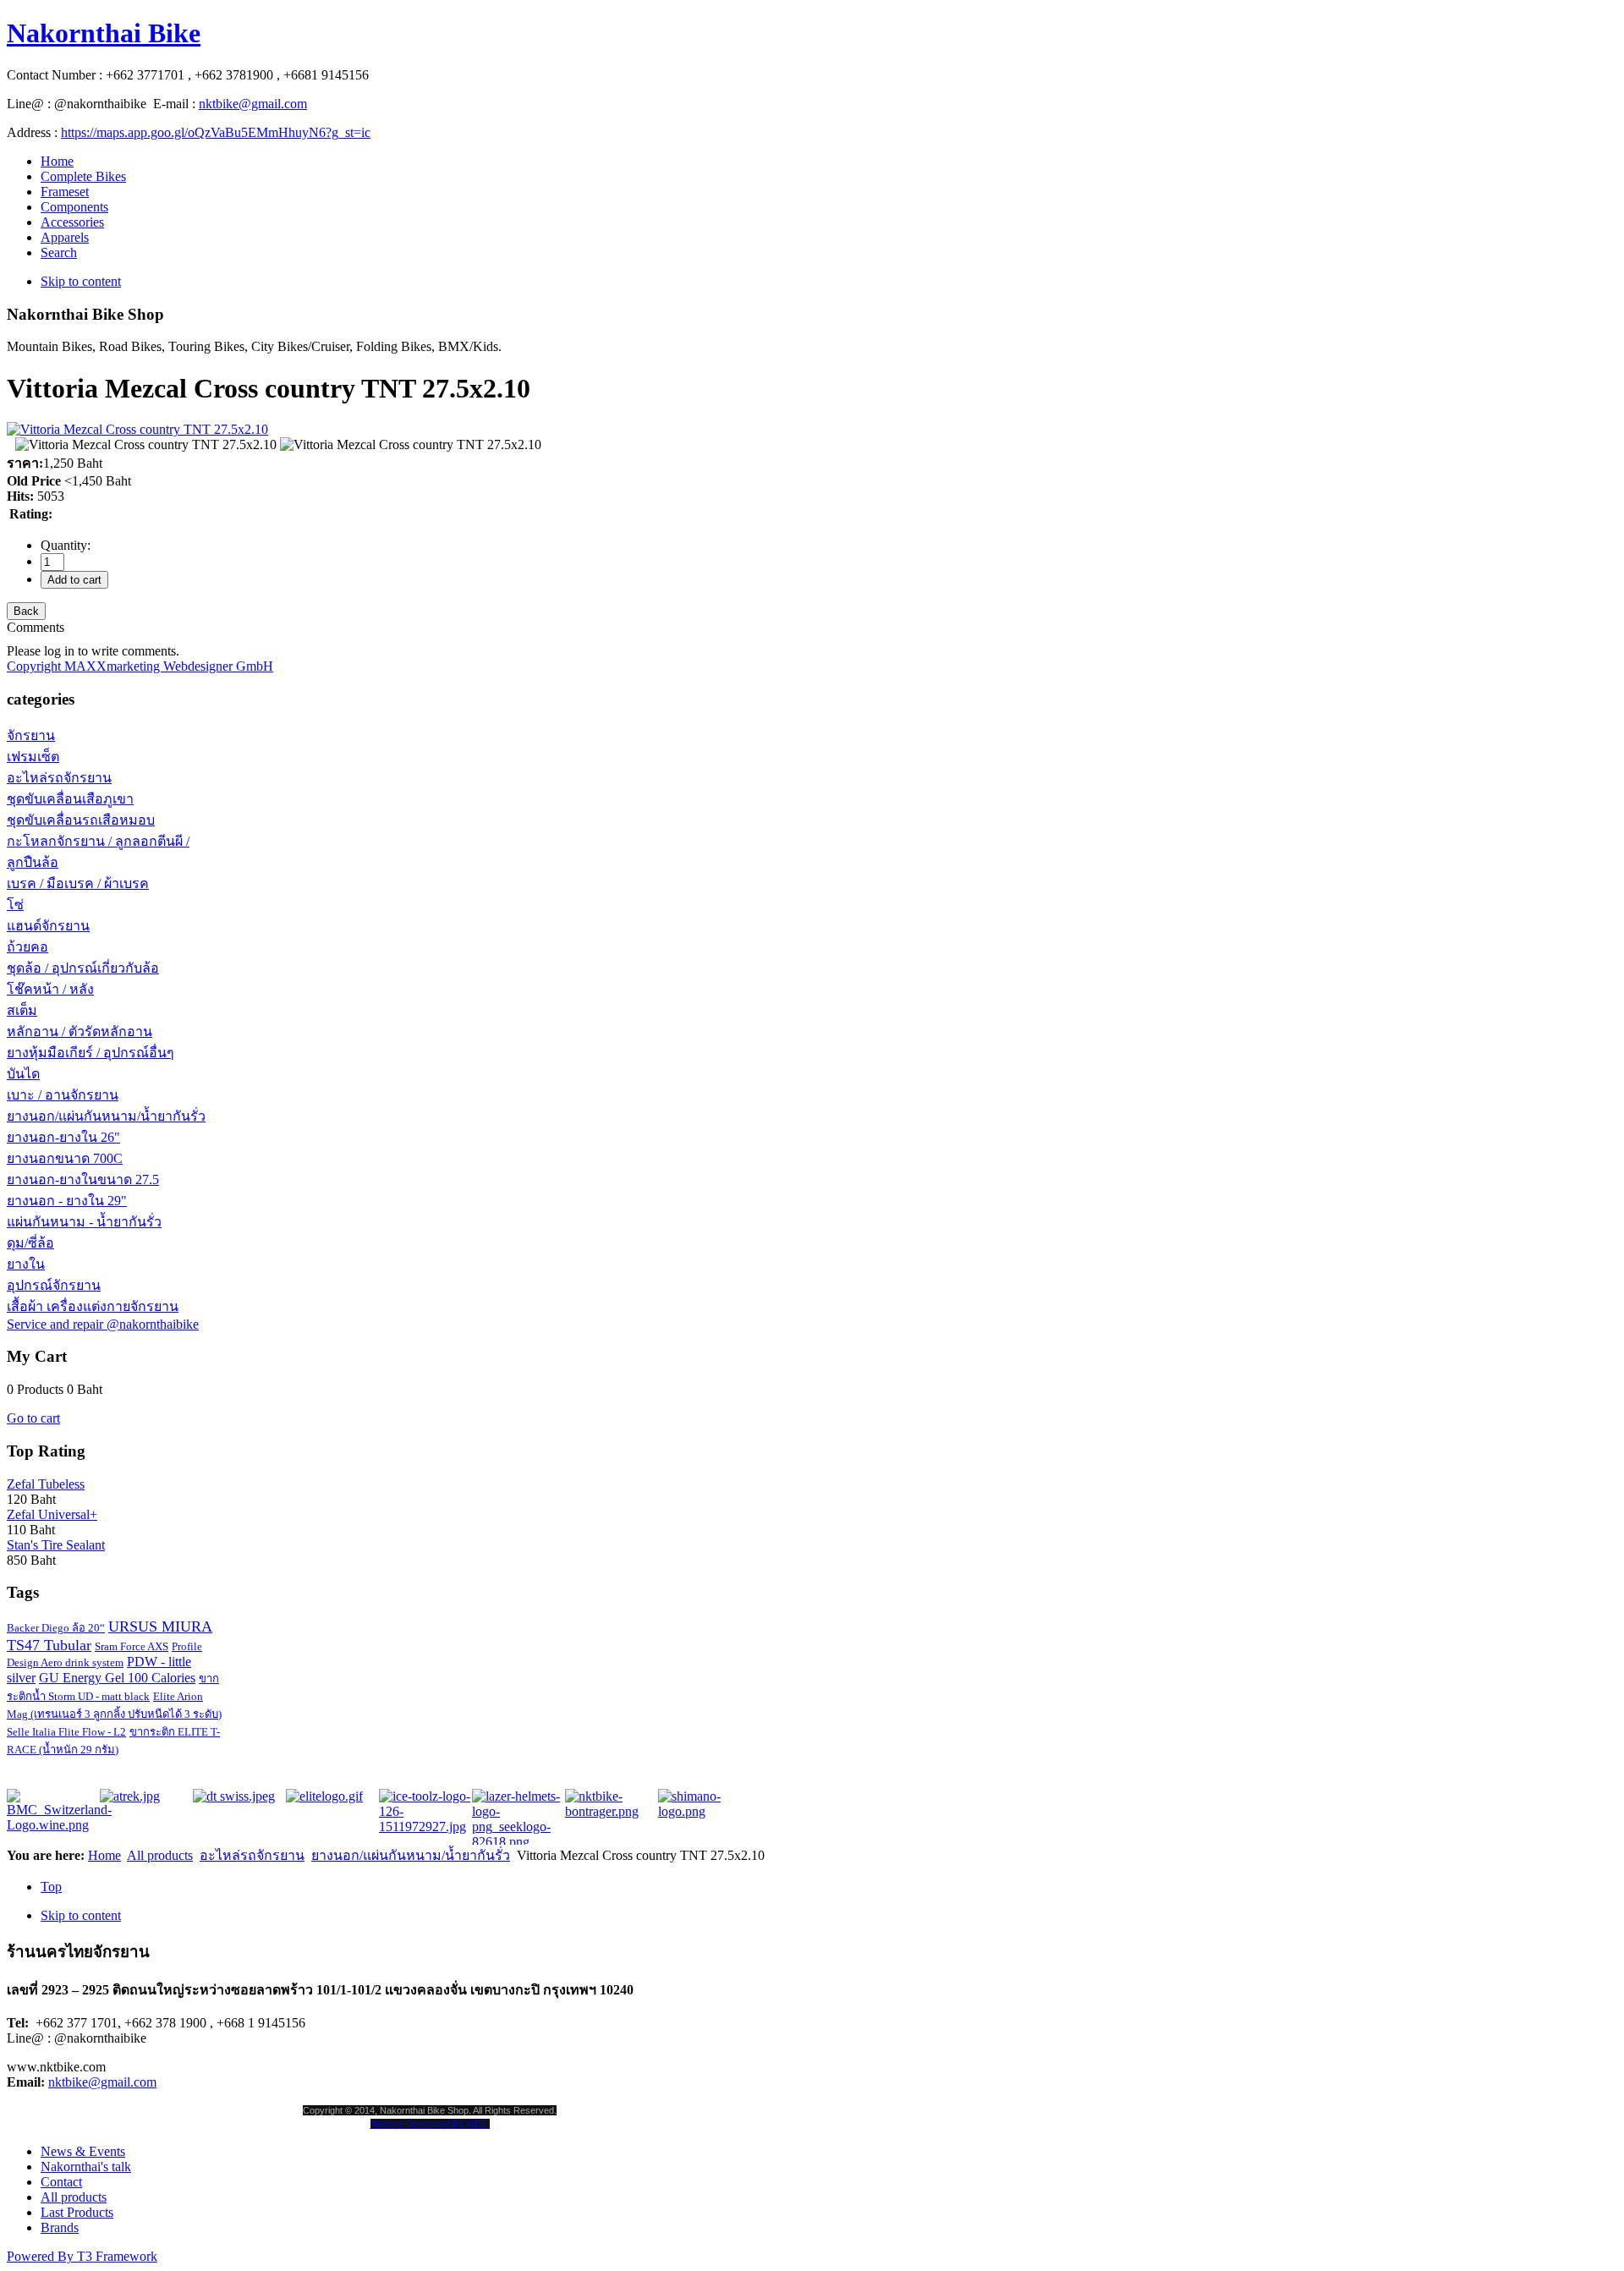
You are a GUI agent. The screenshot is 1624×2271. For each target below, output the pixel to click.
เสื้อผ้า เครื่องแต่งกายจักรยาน (93, 1306)
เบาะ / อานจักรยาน (63, 1095)
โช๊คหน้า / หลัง (50, 989)
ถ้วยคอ (27, 947)
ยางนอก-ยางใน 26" (63, 1137)
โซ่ (15, 905)
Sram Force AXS (132, 1646)
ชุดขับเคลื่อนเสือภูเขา (70, 799)
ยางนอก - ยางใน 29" (67, 1201)
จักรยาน (31, 735)
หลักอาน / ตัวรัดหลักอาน (80, 1031)
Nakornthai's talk (86, 2167)
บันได (23, 1074)
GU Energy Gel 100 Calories (117, 1678)
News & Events (83, 2151)
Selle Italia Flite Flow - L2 (66, 1732)
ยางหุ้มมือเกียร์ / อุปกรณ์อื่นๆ (91, 1053)
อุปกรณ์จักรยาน (54, 1285)
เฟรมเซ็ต (33, 757)
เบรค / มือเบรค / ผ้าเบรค (78, 883)
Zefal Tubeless (46, 1484)
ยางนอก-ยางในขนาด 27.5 (83, 1179)
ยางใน (26, 1264)
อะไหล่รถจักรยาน (59, 778)
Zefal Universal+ (52, 1514)
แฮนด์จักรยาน (48, 926)
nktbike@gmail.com (253, 104)
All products (160, 1855)
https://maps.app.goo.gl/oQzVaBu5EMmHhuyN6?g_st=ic (216, 132)
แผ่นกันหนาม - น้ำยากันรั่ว (84, 1222)
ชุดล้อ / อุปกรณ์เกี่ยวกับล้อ (83, 968)
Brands (60, 2227)
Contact (61, 2182)
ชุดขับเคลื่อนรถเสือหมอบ (81, 820)
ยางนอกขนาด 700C (65, 1158)
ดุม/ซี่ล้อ (30, 1243)
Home (104, 1855)
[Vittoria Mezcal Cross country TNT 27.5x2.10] (146, 445)
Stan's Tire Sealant (56, 1545)
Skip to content (81, 281)
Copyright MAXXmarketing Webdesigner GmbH (140, 666)
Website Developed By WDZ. (430, 2124)
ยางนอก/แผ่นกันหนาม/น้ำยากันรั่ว (106, 1116)
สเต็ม (22, 1010)
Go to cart (33, 1418)
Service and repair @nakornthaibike (103, 1324)
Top (51, 1887)
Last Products (77, 2212)
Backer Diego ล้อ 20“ (56, 1628)
